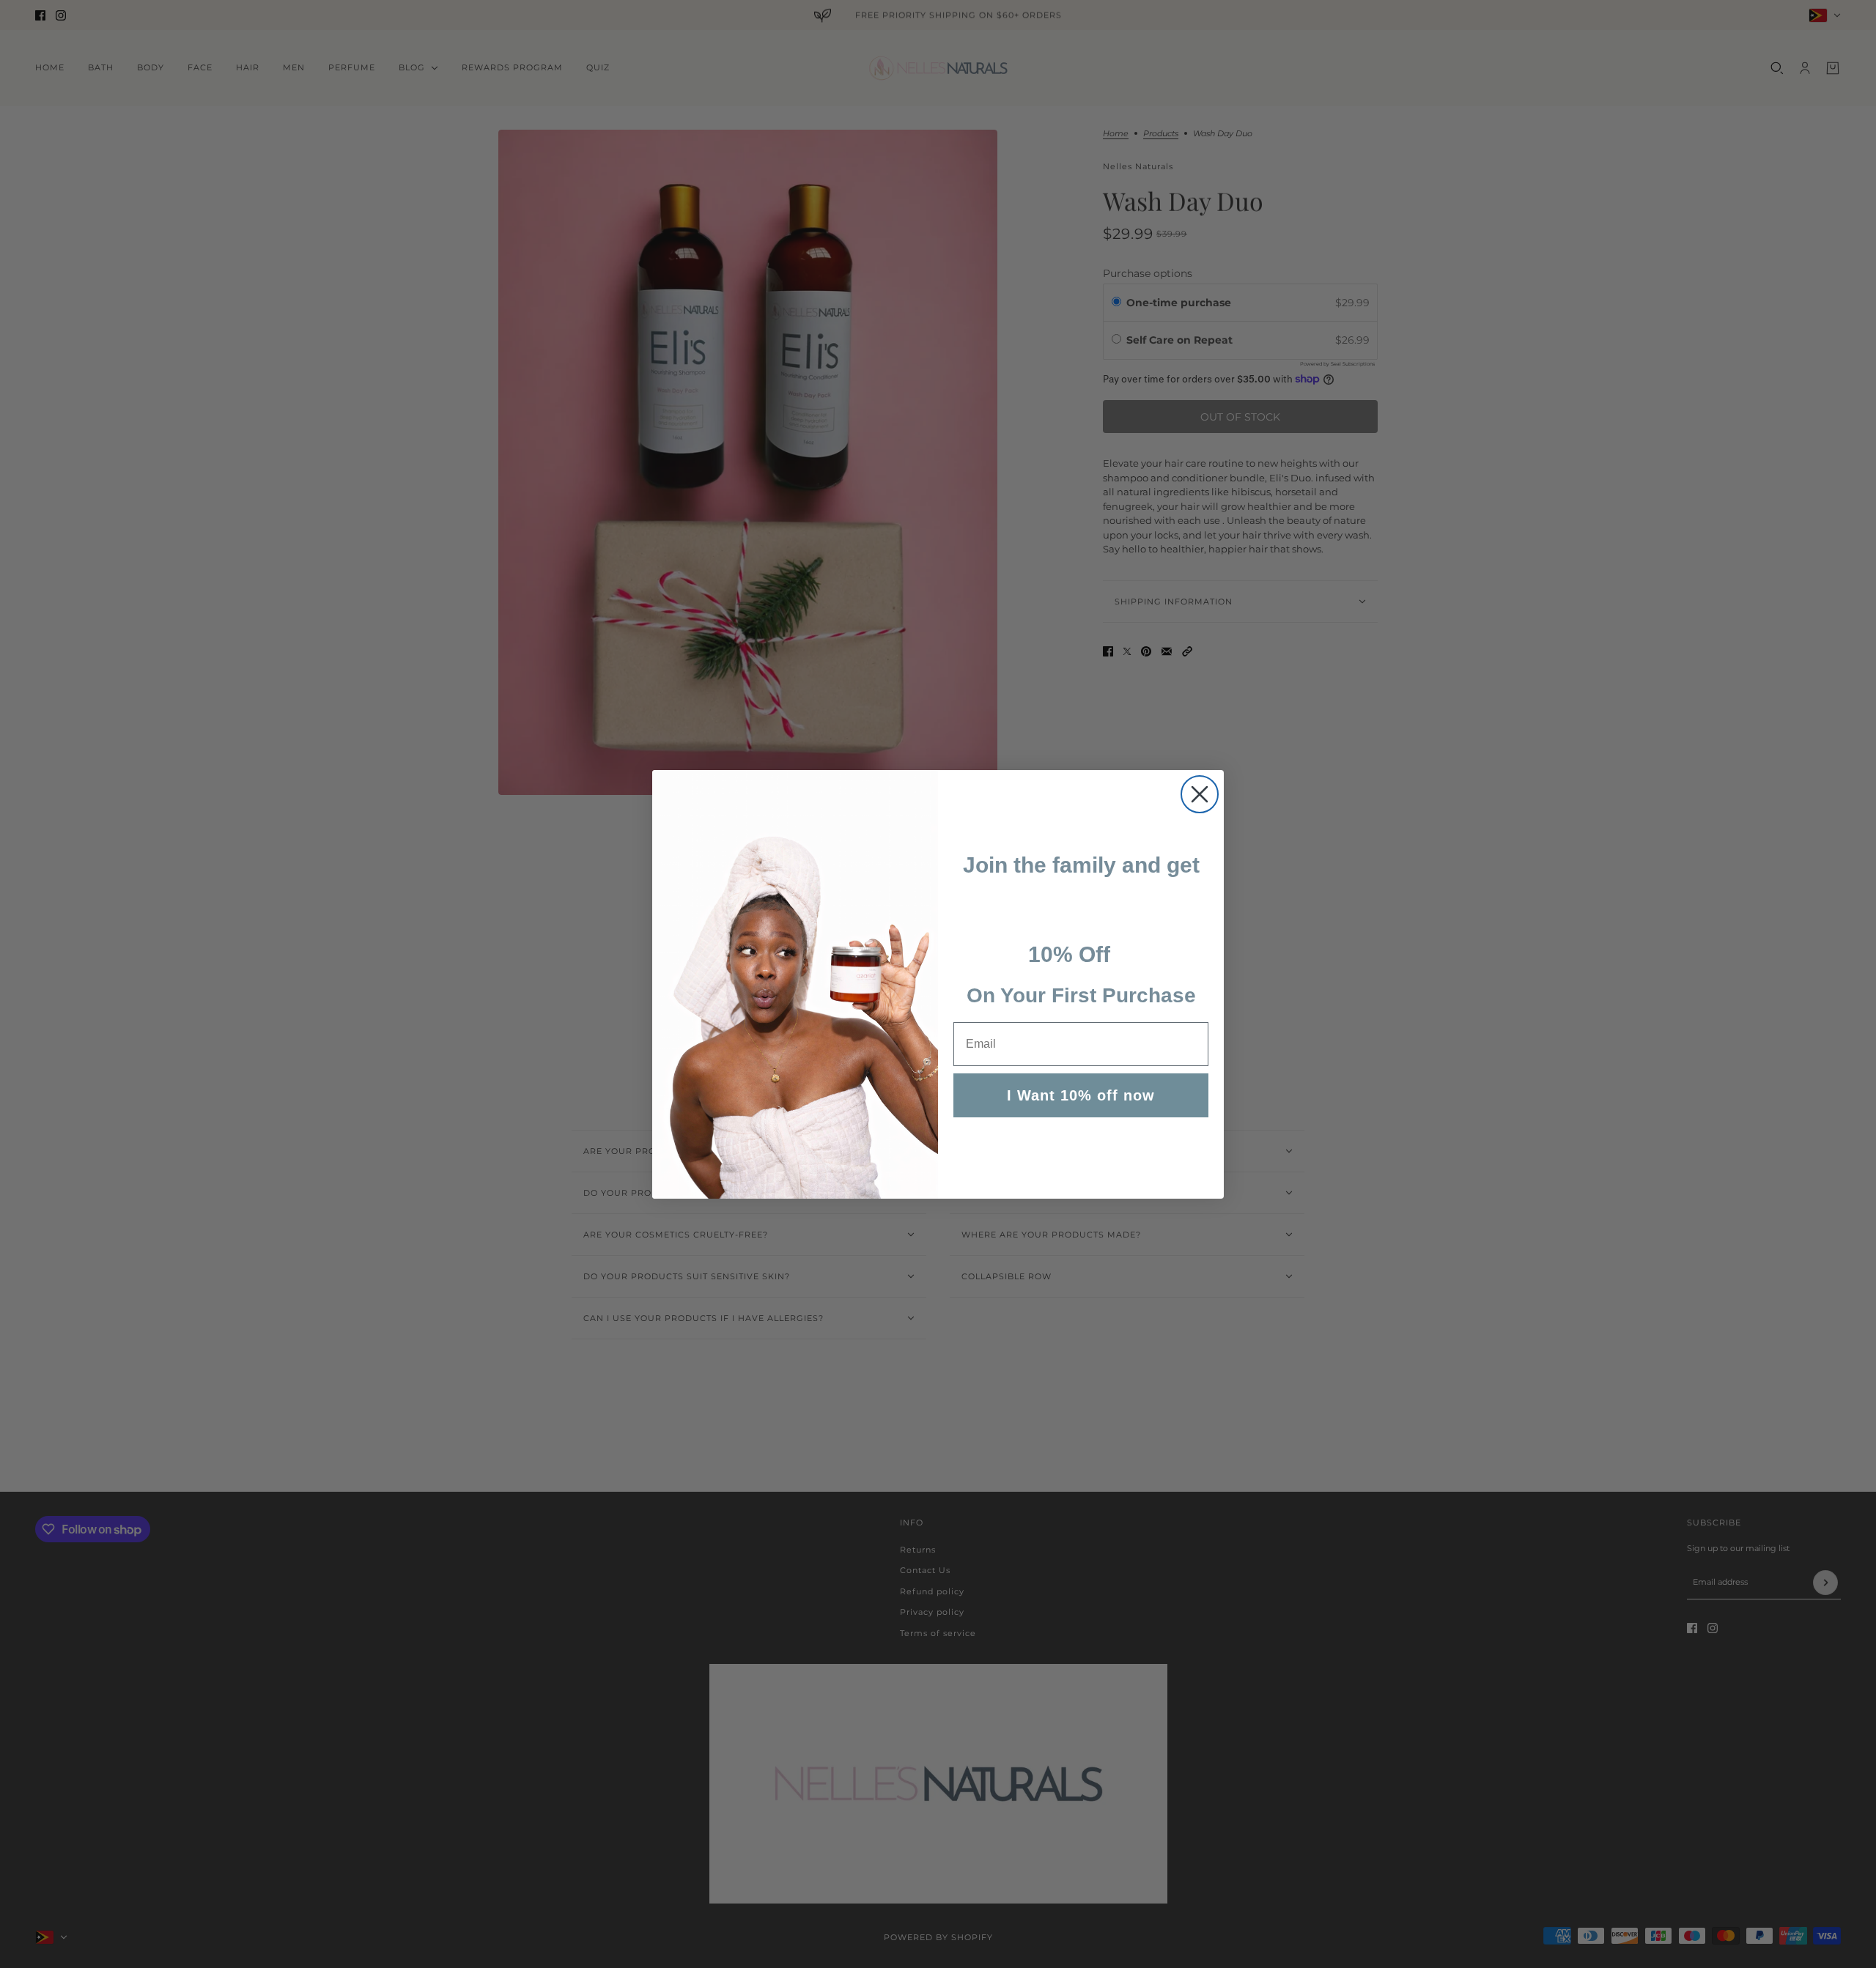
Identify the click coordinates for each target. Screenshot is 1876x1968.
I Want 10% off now (1081, 1095)
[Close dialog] (1200, 794)
